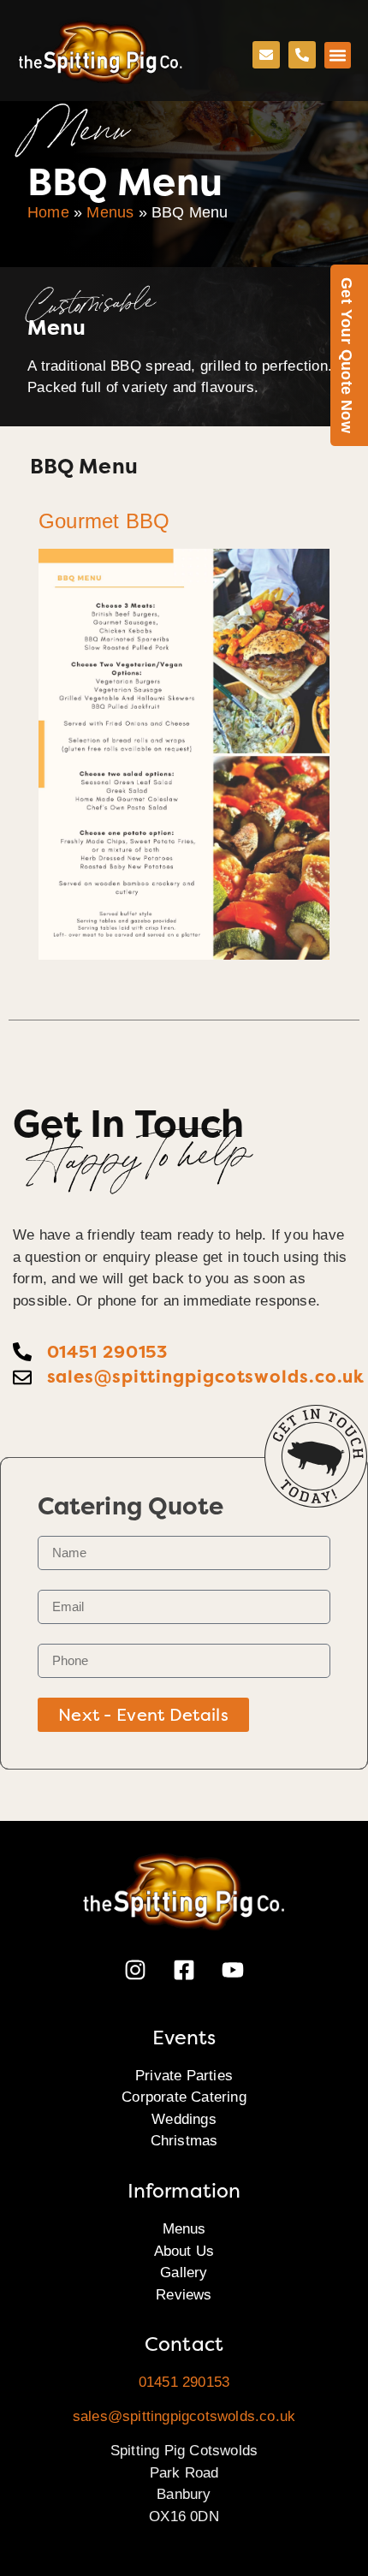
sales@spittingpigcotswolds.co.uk (184, 2416)
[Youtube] (233, 1970)
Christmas (184, 2141)
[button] (338, 56)
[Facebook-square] (184, 1970)
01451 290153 (184, 2382)
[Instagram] (135, 1970)
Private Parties (184, 2076)
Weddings (184, 2119)
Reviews (184, 2295)
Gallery (184, 2273)
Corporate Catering (184, 2097)
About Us (184, 2251)
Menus (110, 212)
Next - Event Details (143, 1715)
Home (48, 212)
